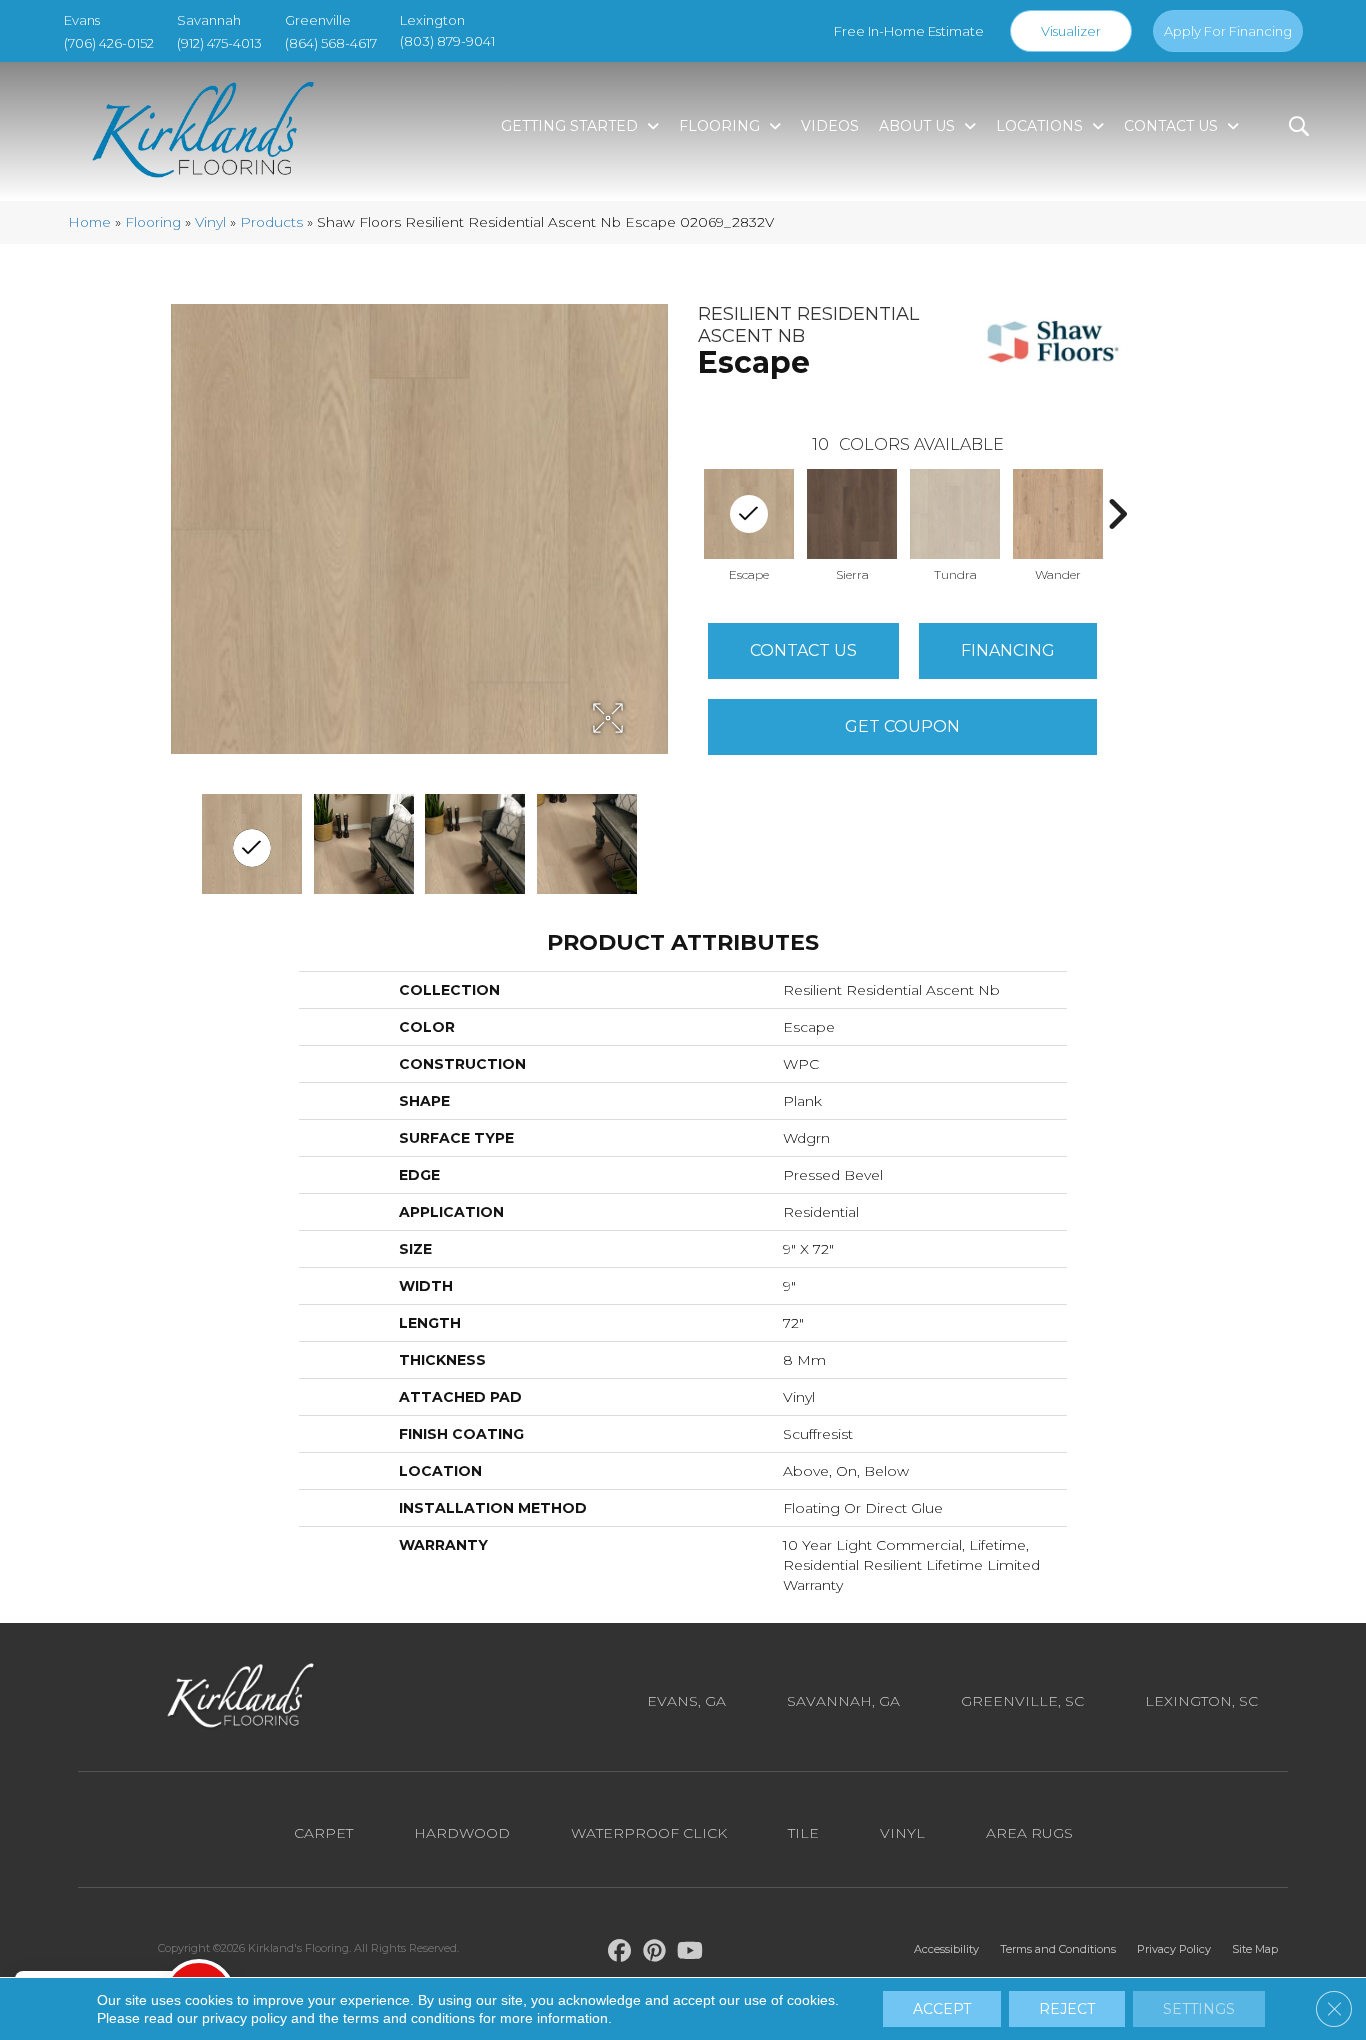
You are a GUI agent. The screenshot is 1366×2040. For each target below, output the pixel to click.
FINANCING (1008, 650)
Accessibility (946, 1949)
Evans (82, 20)
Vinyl (210, 222)
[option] (852, 523)
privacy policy (244, 2018)
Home (89, 222)
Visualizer (1071, 31)
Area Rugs (1029, 1833)
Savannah (209, 20)
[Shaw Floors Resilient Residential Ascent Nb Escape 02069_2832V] (252, 844)
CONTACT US (803, 650)
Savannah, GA (843, 1701)
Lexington (432, 20)
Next (1117, 514)
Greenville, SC (1022, 1701)
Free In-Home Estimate (909, 31)
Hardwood (462, 1833)
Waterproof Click (649, 1833)
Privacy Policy (1174, 1949)
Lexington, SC (1201, 1701)
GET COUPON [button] (902, 726)
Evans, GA (686, 1701)
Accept (942, 2009)
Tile (803, 1833)
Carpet (323, 1833)
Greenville (318, 20)
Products (271, 222)
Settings (1199, 2009)
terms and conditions (409, 2018)
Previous (688, 514)
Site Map (1255, 1949)
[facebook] (620, 1954)
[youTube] (690, 1954)
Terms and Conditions (1058, 1949)
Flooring (153, 222)
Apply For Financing (1228, 31)
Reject (1067, 2009)
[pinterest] (655, 1954)
